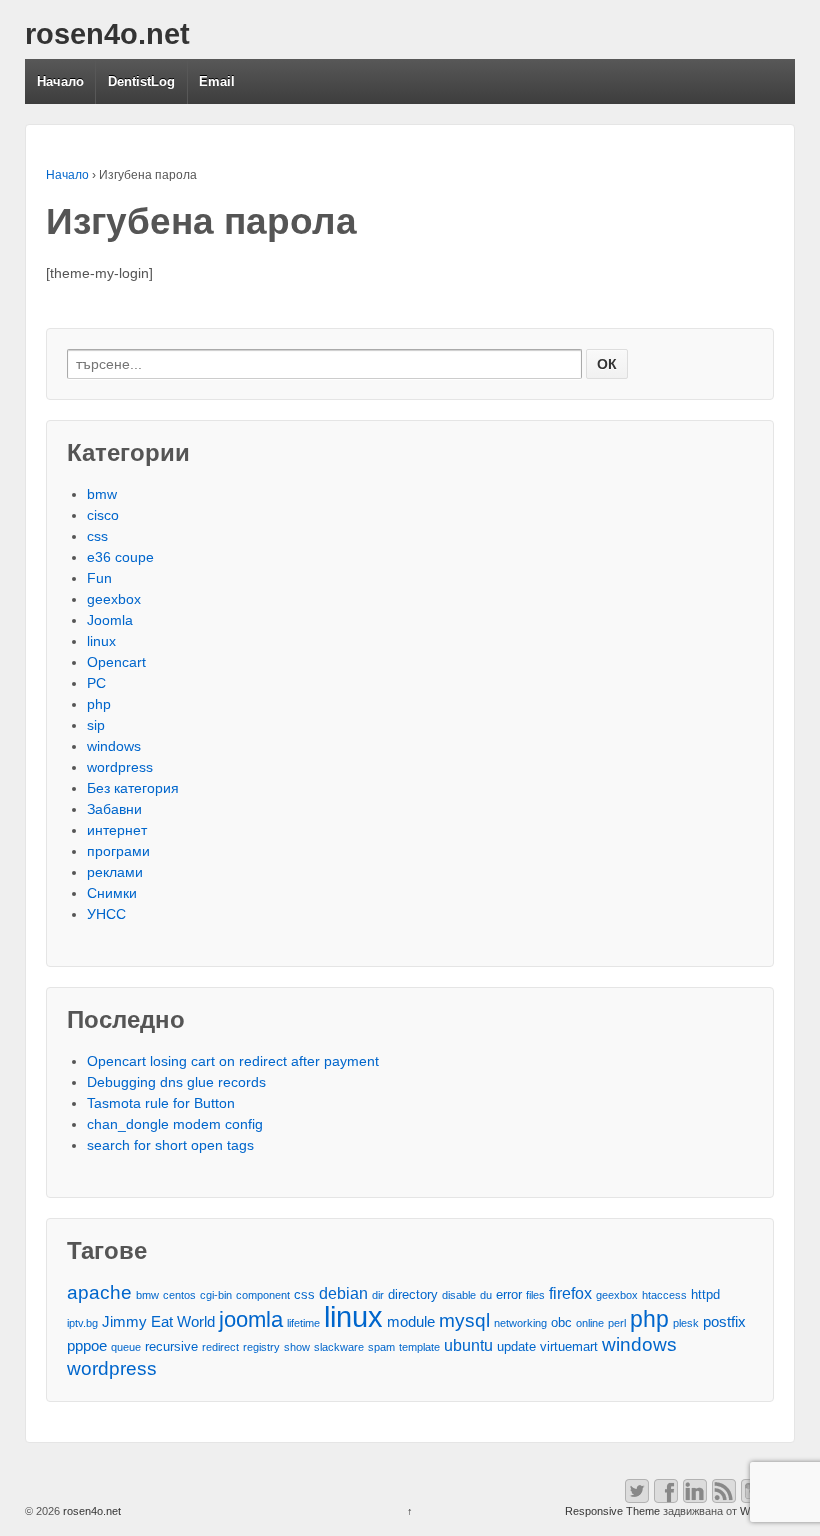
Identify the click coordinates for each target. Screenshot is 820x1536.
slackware (339, 1347)
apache (99, 1292)
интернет (117, 830)
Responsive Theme (612, 1511)
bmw (102, 494)
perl (617, 1323)
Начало (60, 81)
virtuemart (569, 1346)
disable (459, 1295)
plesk (686, 1323)
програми (118, 851)
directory (413, 1294)
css (97, 536)
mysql (464, 1320)
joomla (251, 1319)
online (590, 1323)
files (535, 1295)
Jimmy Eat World (158, 1322)
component (263, 1295)
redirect (220, 1347)
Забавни (114, 809)
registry (261, 1347)
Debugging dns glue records (176, 1082)
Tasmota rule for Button (161, 1103)
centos (179, 1295)
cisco (103, 515)
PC (96, 683)
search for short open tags (170, 1145)
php (99, 704)
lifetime (303, 1323)
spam (381, 1347)
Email (217, 81)
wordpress (120, 767)
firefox (570, 1293)
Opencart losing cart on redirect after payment (233, 1061)
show (297, 1347)
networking (520, 1323)
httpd (705, 1294)
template (419, 1347)
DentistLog (141, 81)
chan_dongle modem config (175, 1124)
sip (96, 725)
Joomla (110, 620)
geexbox (114, 599)
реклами (115, 872)
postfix (724, 1322)
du (486, 1295)
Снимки (112, 893)
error (509, 1294)
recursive (171, 1346)
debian (343, 1293)
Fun (99, 578)
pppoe (87, 1346)
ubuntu (468, 1345)
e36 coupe (120, 557)
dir (378, 1295)
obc (561, 1322)
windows (114, 746)
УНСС (106, 914)
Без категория (133, 788)
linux (101, 641)
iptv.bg (82, 1323)
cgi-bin (216, 1295)
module (411, 1322)
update (516, 1346)
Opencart (116, 662)
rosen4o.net (107, 34)
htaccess (664, 1295)
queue (126, 1347)
